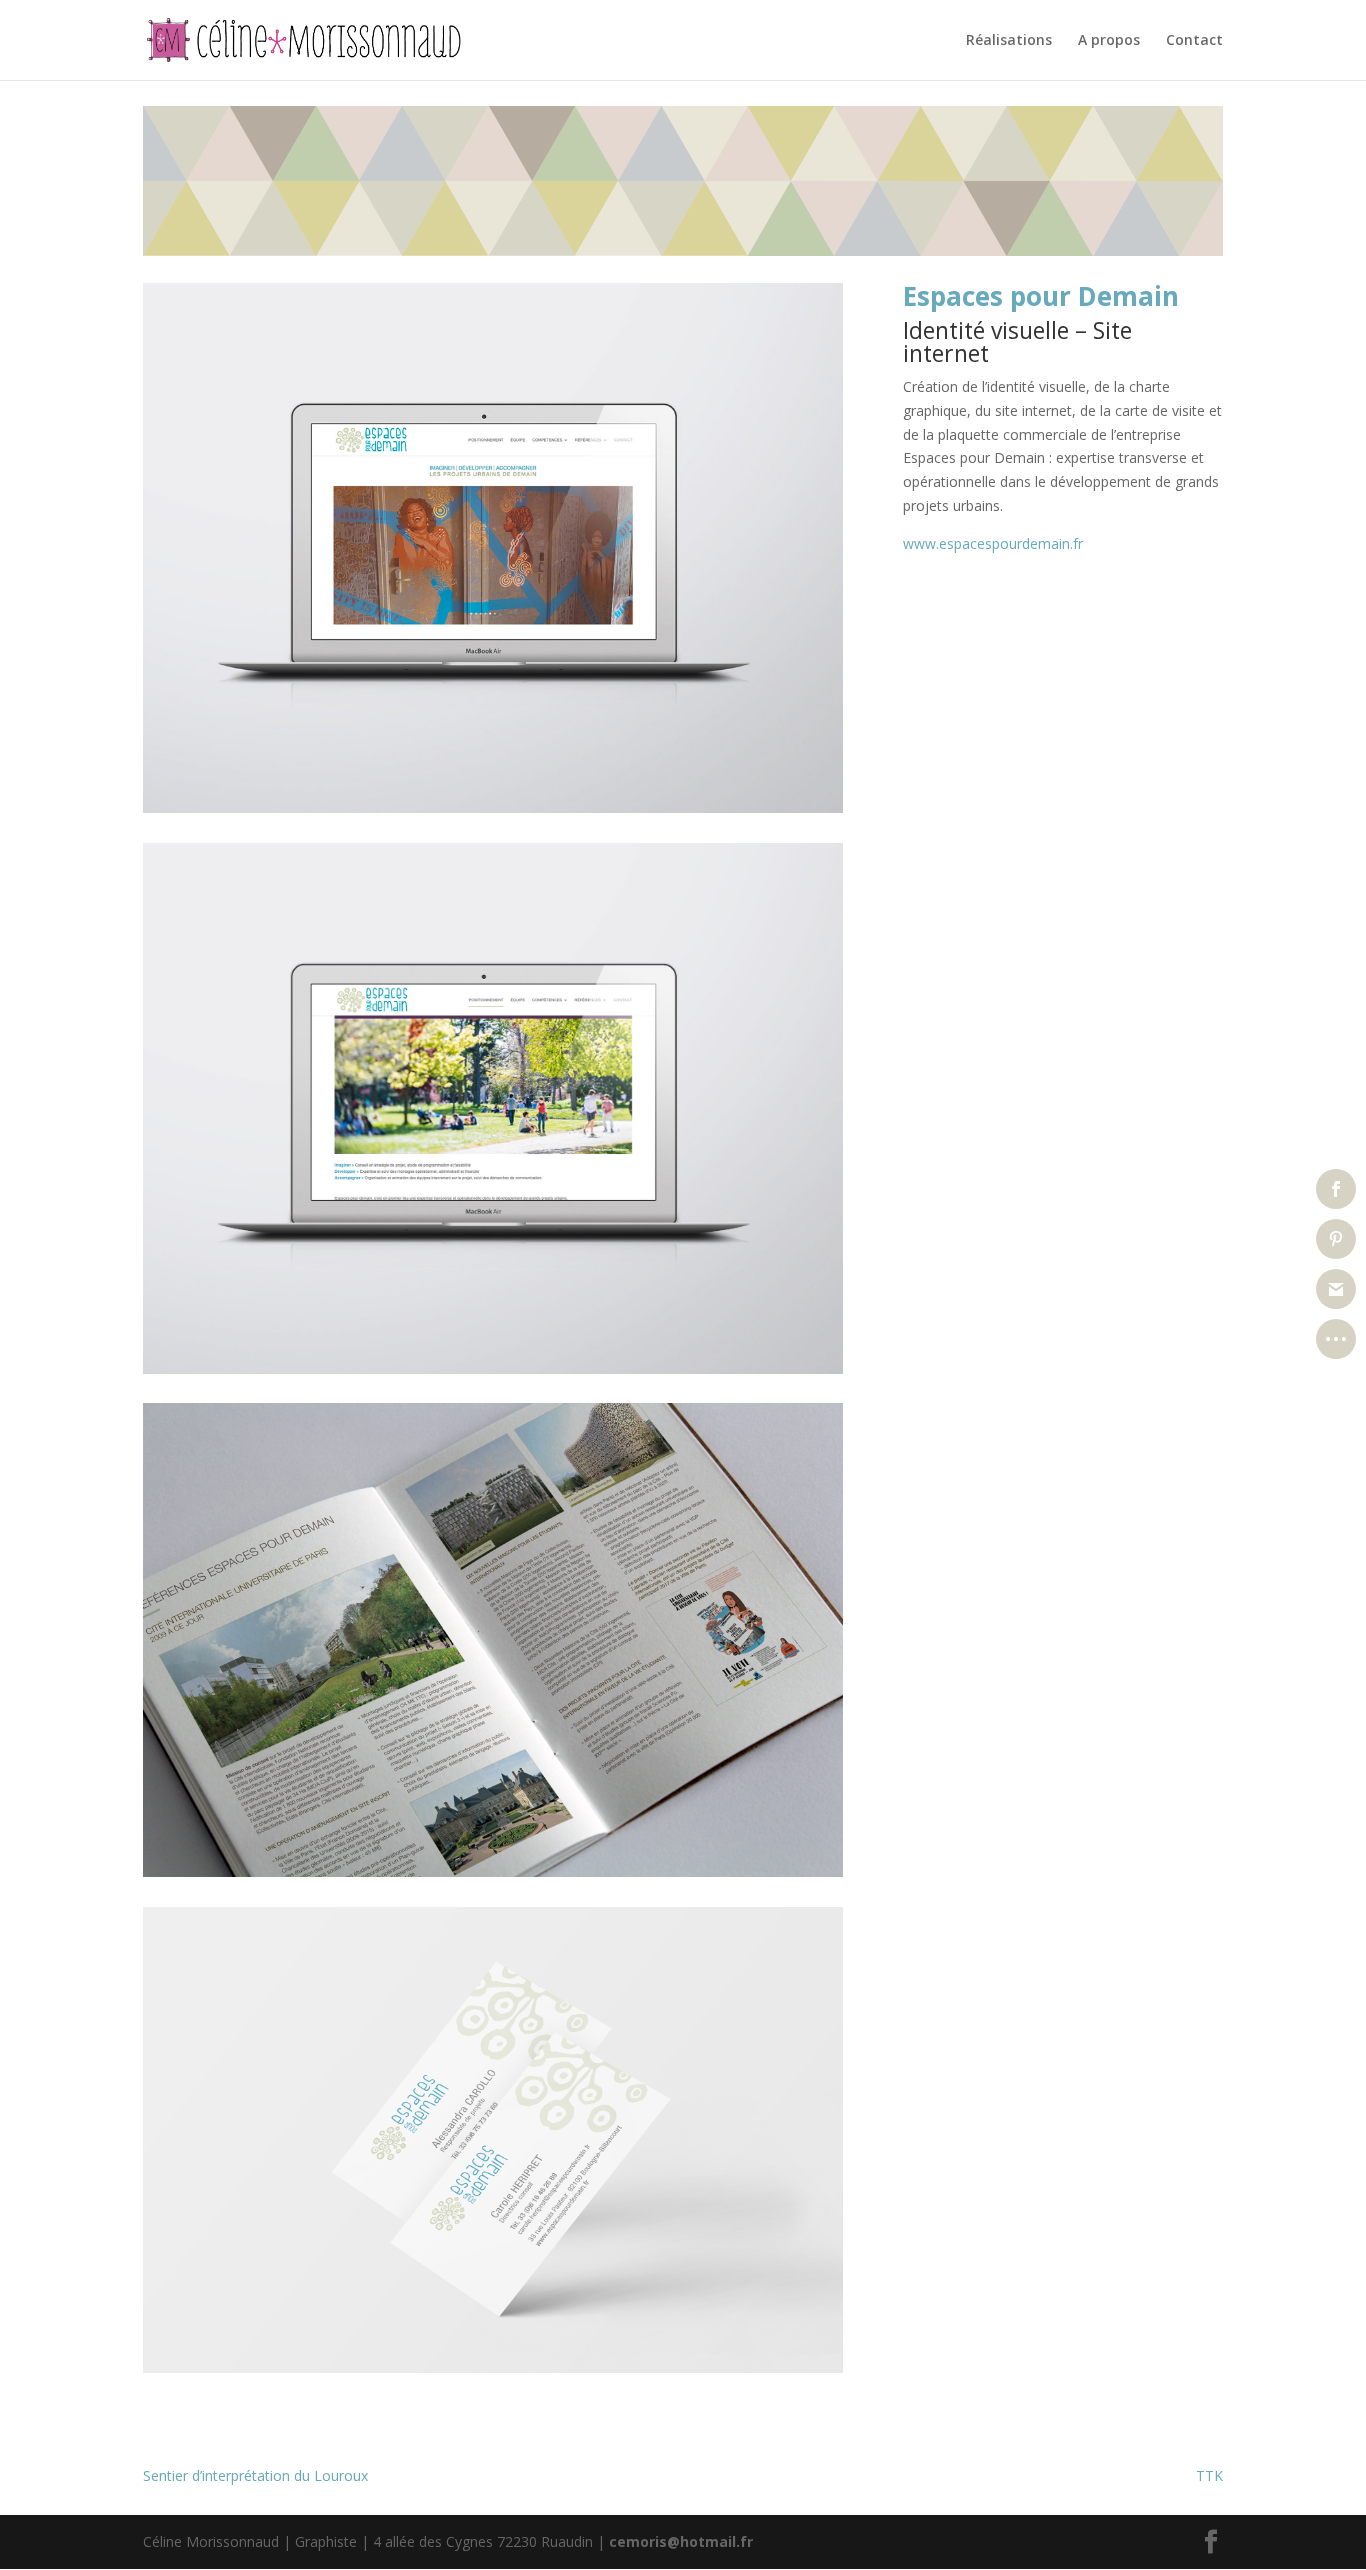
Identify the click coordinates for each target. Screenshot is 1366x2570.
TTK (1209, 2475)
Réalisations (1009, 41)
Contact (1194, 41)
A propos (1109, 41)
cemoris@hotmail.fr (681, 2541)
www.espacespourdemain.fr (993, 543)
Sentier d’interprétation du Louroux (255, 2475)
